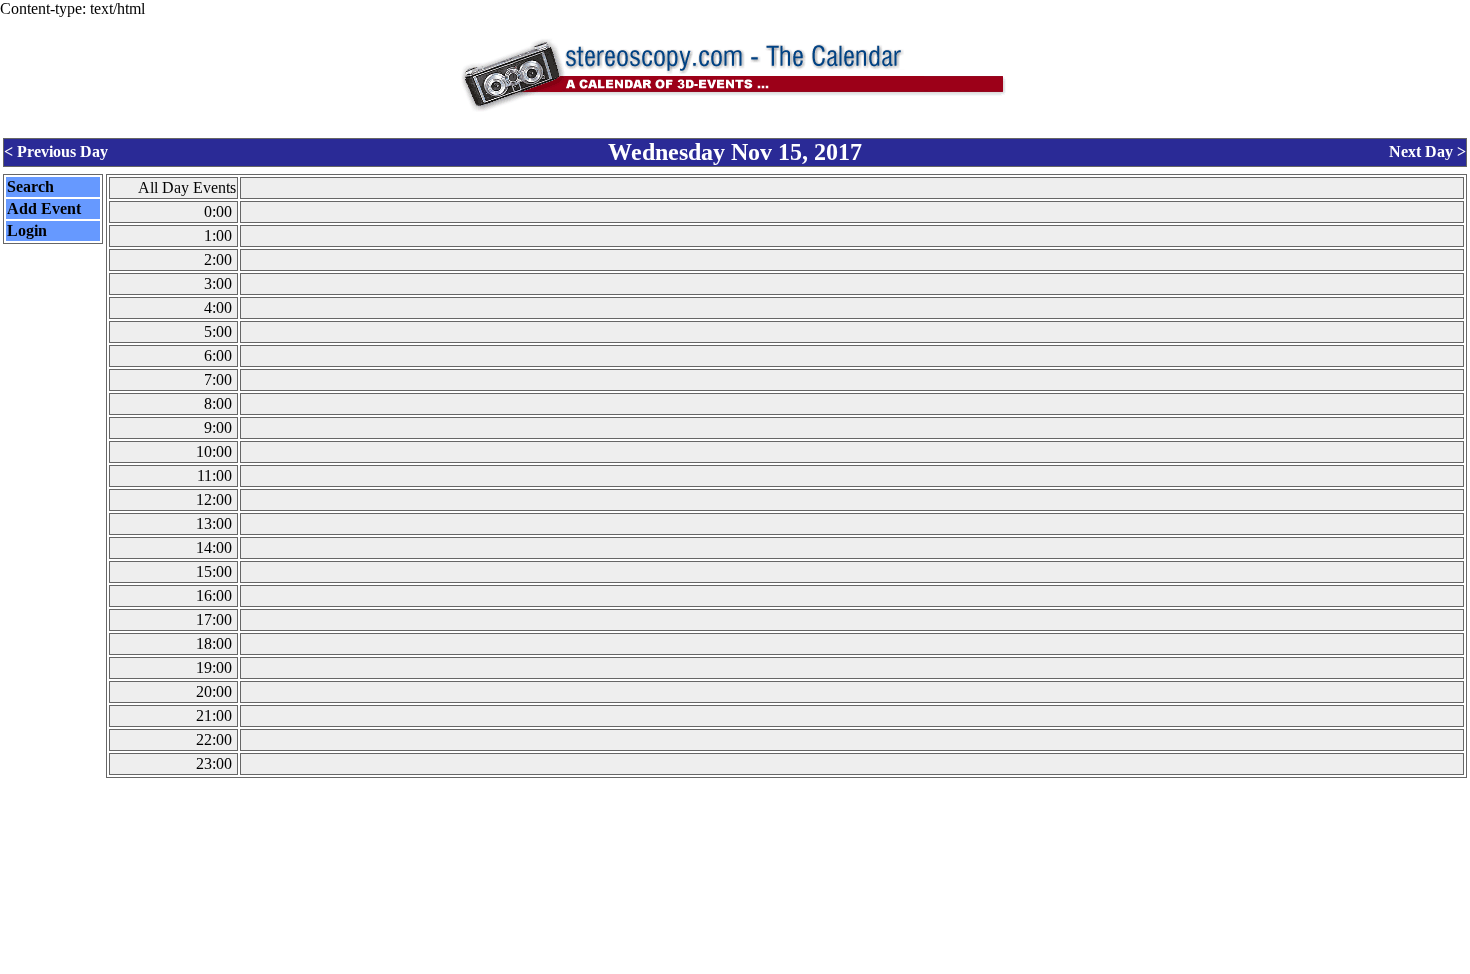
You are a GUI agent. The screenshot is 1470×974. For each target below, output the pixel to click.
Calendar (679, 963)
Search (30, 186)
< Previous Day (56, 151)
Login (27, 230)
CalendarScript (779, 963)
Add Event (44, 208)
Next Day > (1427, 151)
